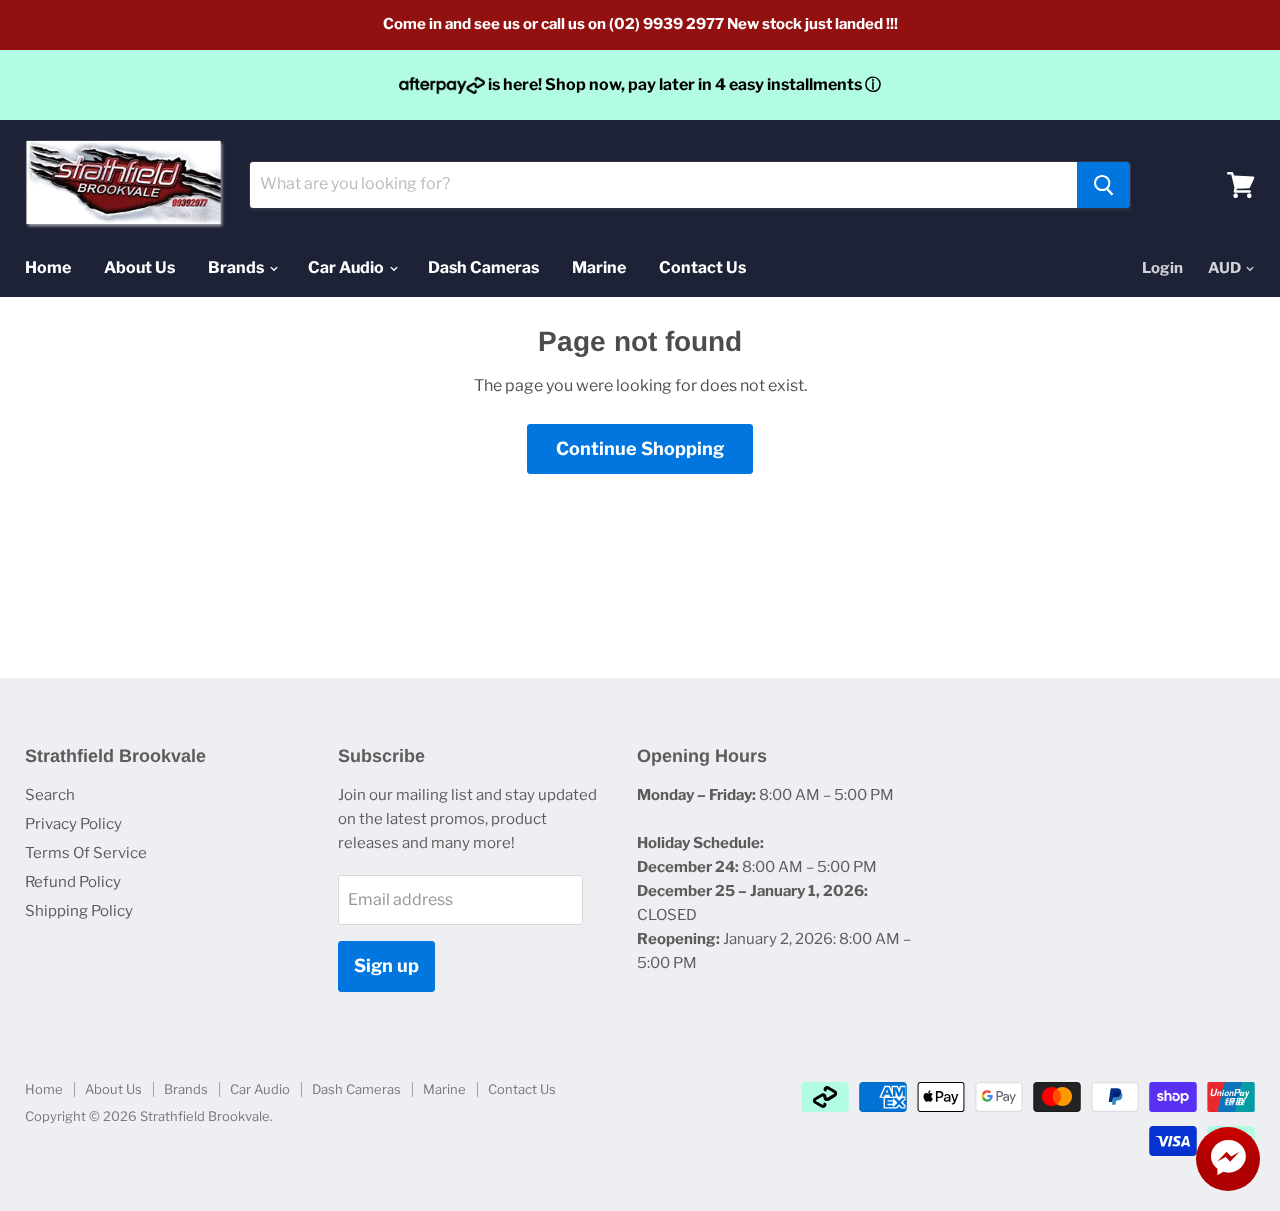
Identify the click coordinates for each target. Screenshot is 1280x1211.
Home (48, 267)
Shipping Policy (79, 911)
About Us (139, 267)
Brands (237, 267)
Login (1162, 268)
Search (50, 795)
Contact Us (702, 267)
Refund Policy (73, 882)
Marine (599, 267)
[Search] (1103, 185)
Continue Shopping (640, 448)
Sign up (386, 965)
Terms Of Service (86, 853)
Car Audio (347, 267)
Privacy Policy (73, 824)
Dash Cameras (483, 267)
